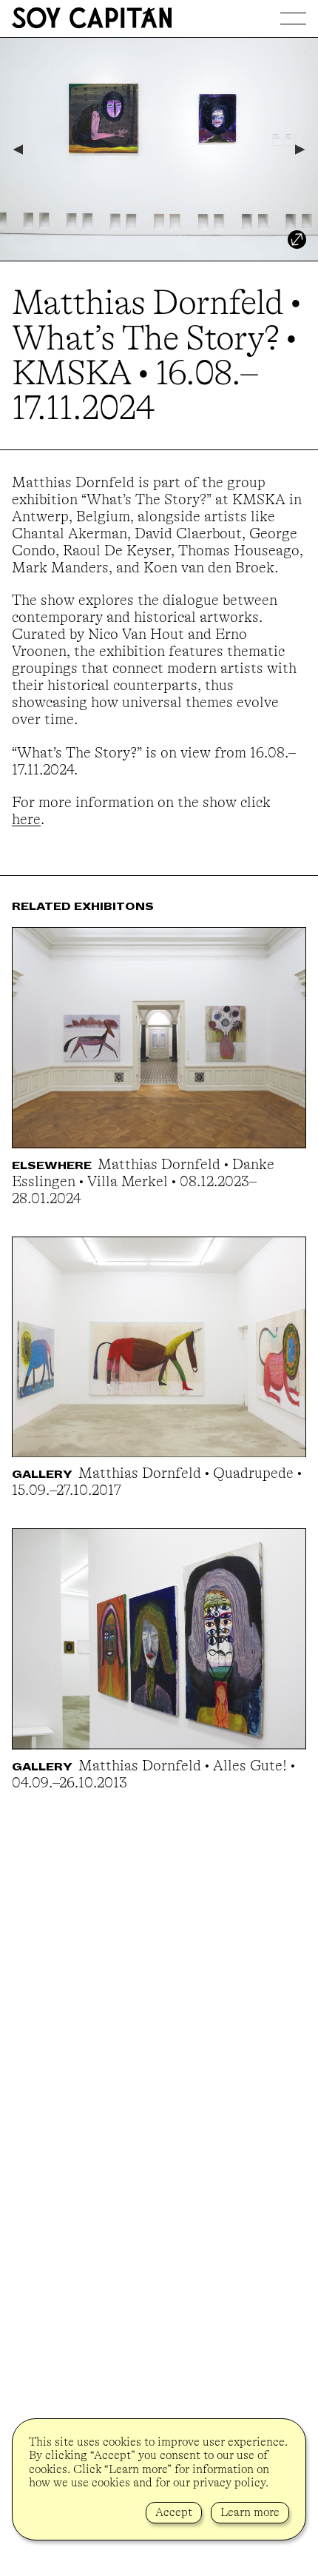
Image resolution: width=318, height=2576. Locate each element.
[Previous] (17, 150)
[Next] (301, 150)
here (26, 819)
